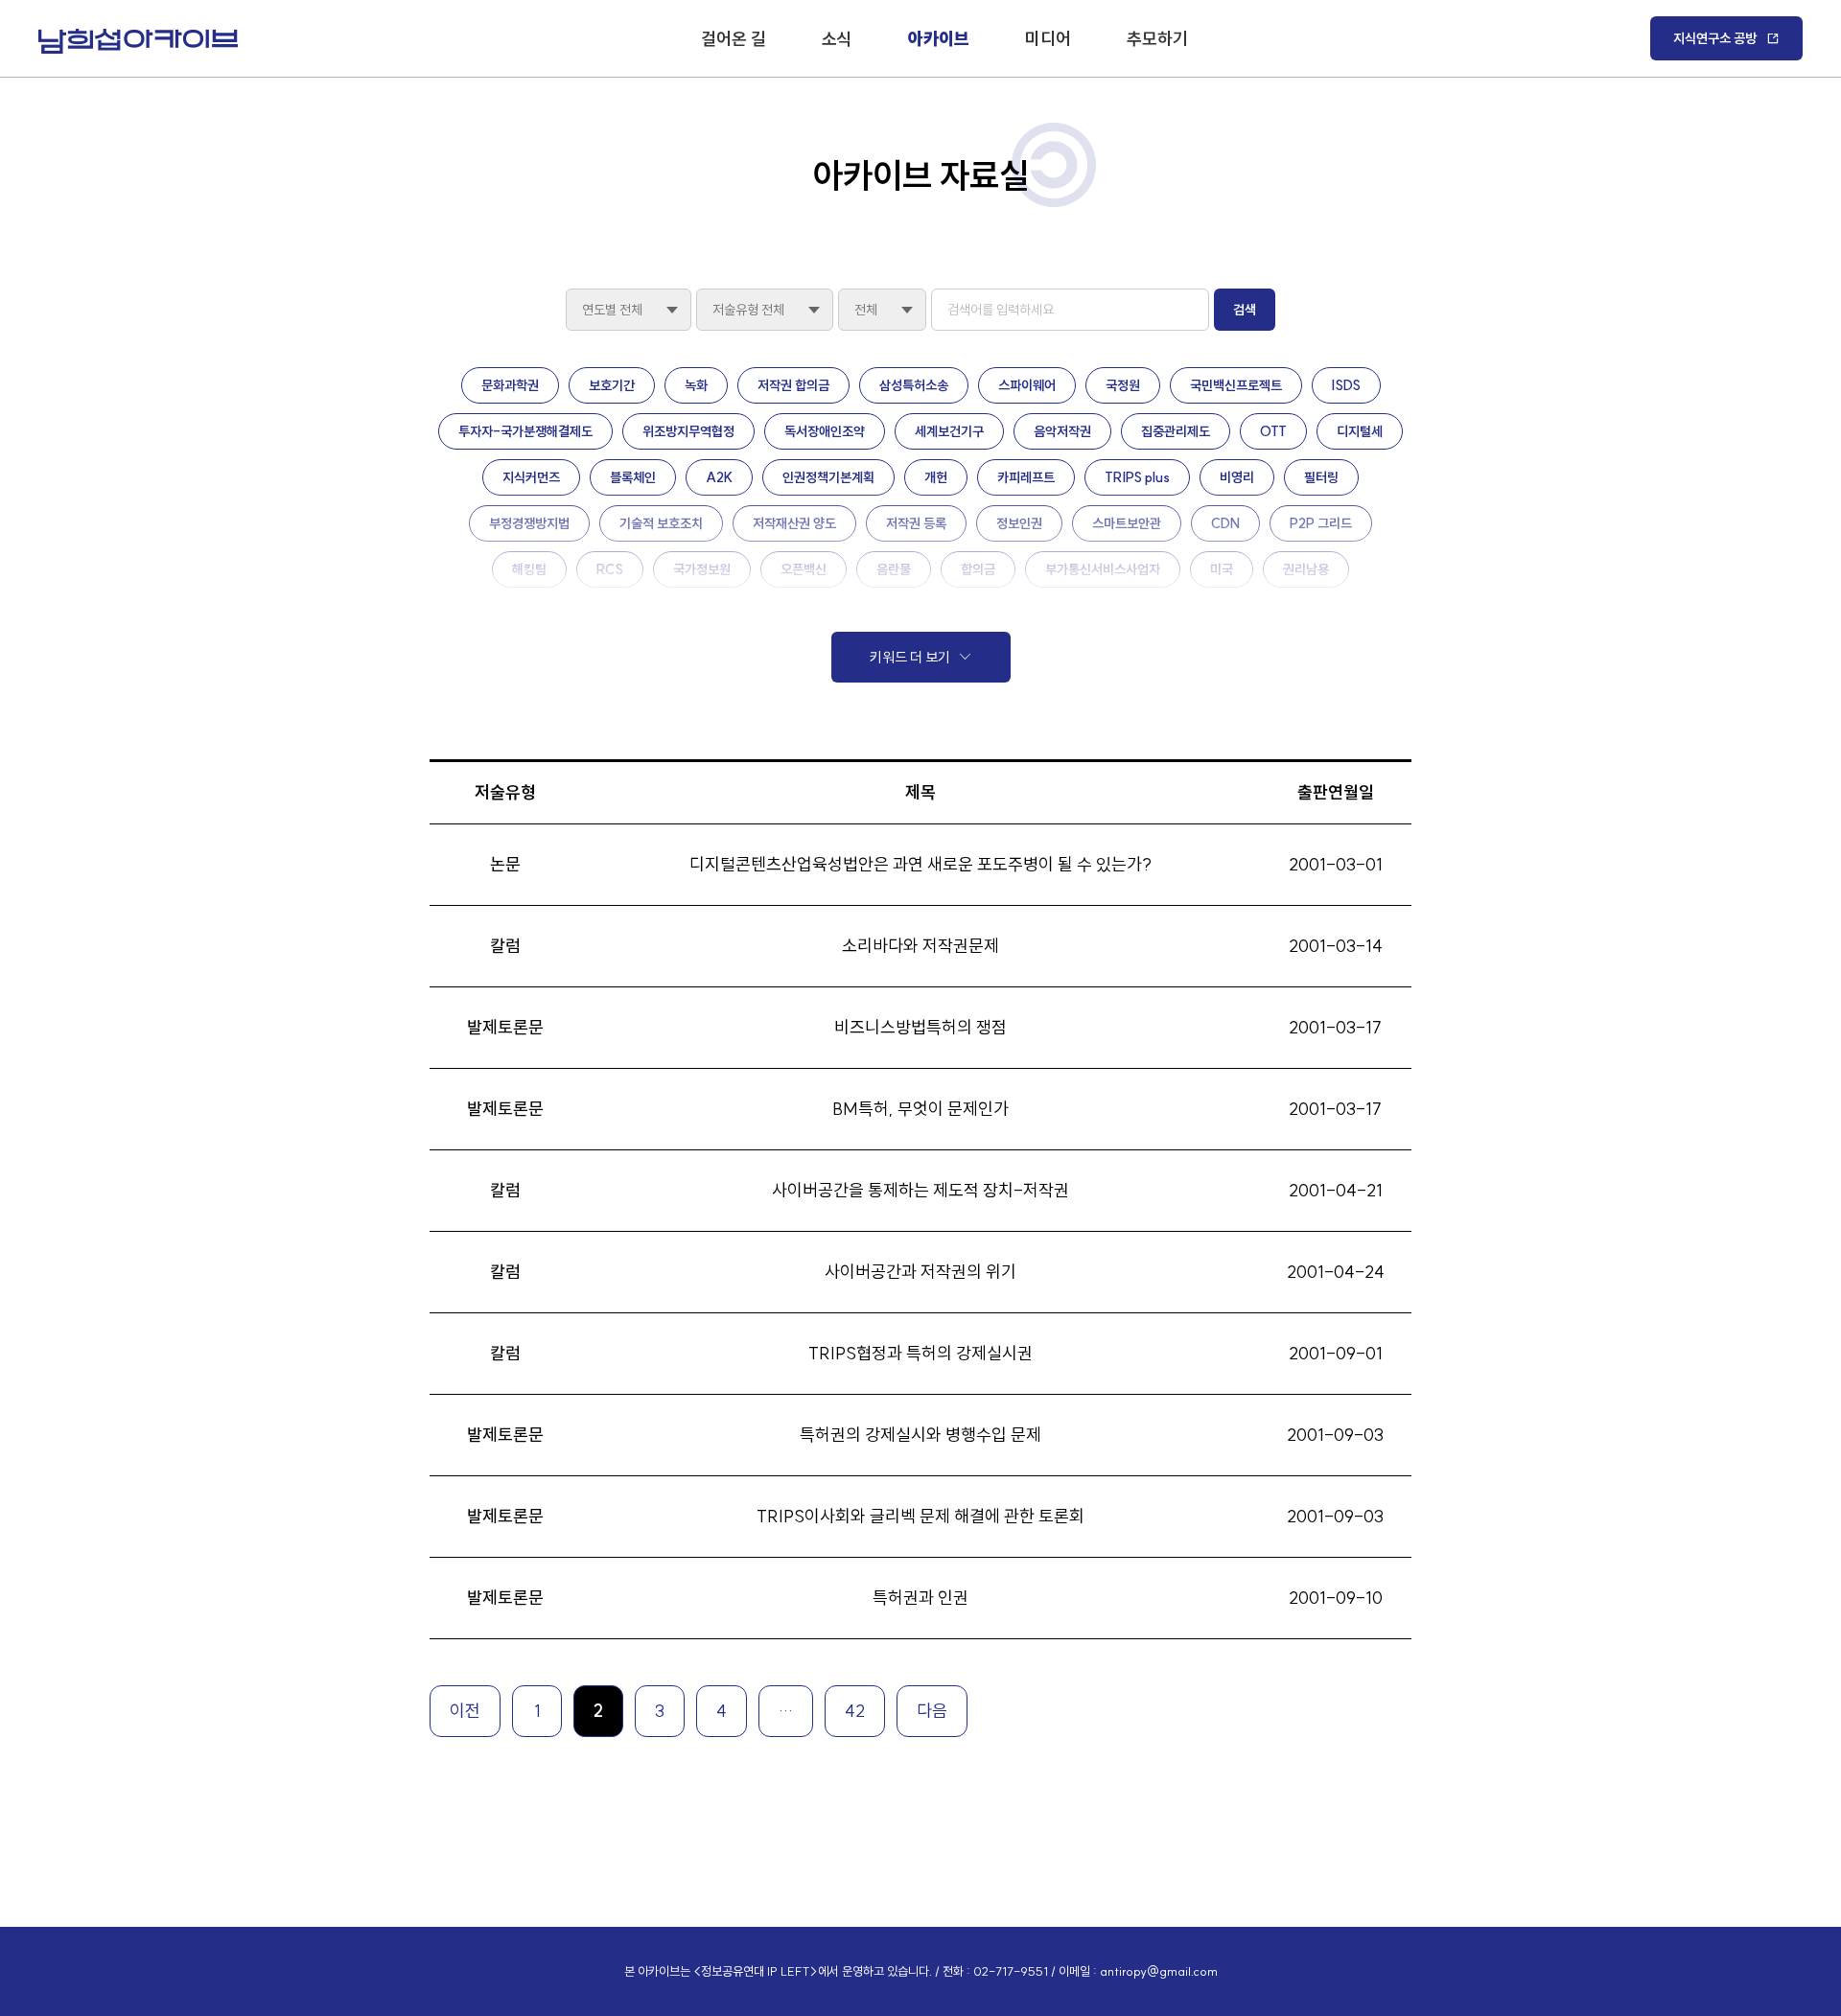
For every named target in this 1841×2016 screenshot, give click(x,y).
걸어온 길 (734, 39)
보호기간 (612, 385)
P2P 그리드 (1321, 523)
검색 (1245, 310)
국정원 (1123, 385)
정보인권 (1019, 523)
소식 (837, 39)
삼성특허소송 (914, 385)
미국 (1222, 569)
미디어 (1048, 39)
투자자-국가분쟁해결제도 (525, 431)
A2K (719, 477)
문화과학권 (510, 385)
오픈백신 (804, 569)
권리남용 (1306, 569)
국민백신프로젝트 (1236, 385)
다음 (932, 1711)
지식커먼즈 (531, 477)
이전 (465, 1711)
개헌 (936, 477)
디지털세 (1360, 431)
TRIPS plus (1137, 477)
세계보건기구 (949, 431)
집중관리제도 (1176, 431)
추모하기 (1157, 39)
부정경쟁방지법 (529, 523)
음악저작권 (1062, 431)
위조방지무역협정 (688, 431)
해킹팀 (529, 569)
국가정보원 (702, 569)
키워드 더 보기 (910, 657)
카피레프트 (1026, 477)
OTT (1273, 431)
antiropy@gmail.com (1159, 1971)
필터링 (1321, 477)
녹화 (696, 385)
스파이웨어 (1027, 385)
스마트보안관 (1127, 523)
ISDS (1346, 385)
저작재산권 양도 (794, 523)
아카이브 (939, 39)
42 (855, 1711)
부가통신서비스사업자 (1103, 569)
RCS (610, 569)
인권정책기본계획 (828, 477)
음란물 (894, 569)
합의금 (978, 569)
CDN (1225, 523)
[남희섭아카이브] (138, 41)
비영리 (1237, 477)
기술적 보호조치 (661, 523)
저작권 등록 (916, 523)
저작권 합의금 (793, 385)
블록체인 (633, 477)
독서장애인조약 (825, 431)
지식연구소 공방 (1715, 38)
